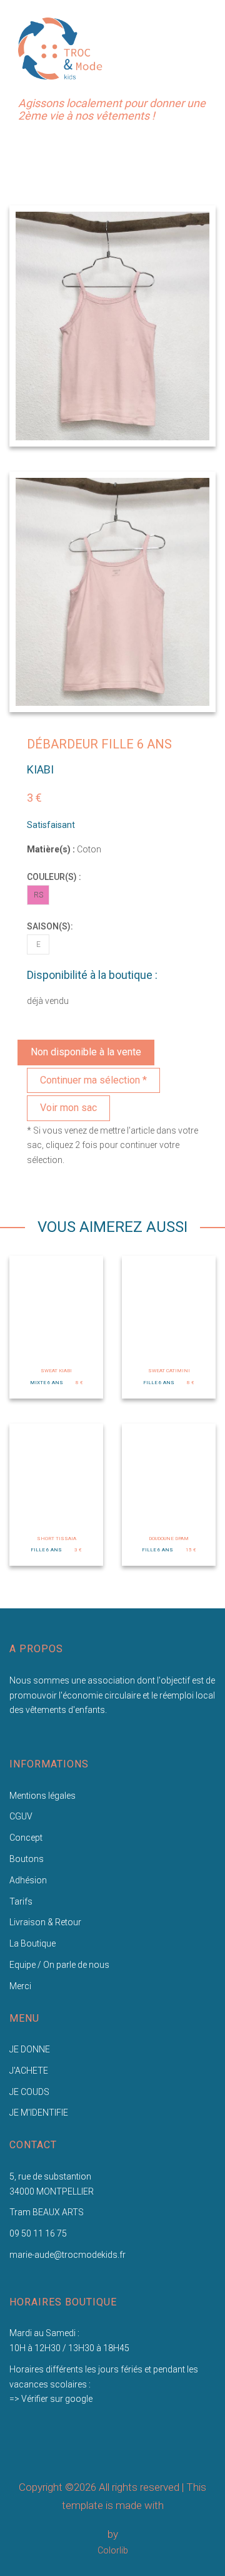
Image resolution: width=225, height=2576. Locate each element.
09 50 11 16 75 (38, 2233)
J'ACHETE (29, 2071)
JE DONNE (30, 2049)
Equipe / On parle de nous (59, 1965)
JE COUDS (29, 2092)
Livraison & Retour (45, 1922)
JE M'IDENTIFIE (39, 2113)
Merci (20, 1986)
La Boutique (32, 1943)
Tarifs (21, 1901)
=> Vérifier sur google (51, 2399)
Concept (26, 1838)
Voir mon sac (68, 1108)
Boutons (27, 1859)
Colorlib (113, 2550)
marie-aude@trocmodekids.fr (67, 2255)
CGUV (21, 1816)
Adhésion (28, 1880)
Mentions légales (42, 1796)
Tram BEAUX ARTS (47, 2212)
